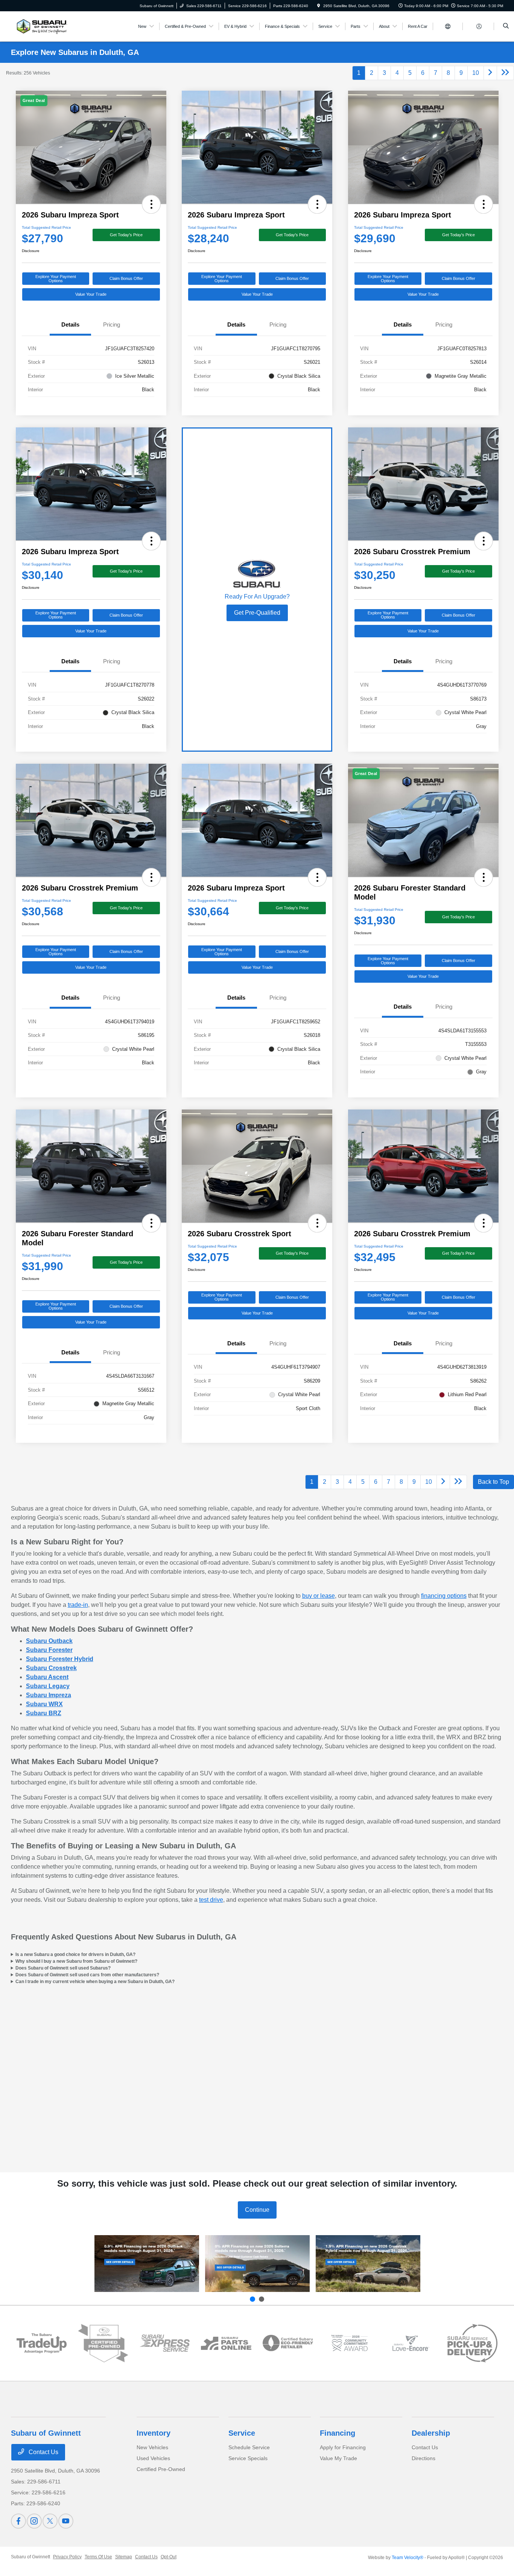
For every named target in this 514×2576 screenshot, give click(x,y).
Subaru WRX (44, 1704)
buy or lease (319, 1596)
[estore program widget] (226, 2343)
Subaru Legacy (48, 1686)
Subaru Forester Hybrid (60, 1659)
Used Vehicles (153, 2458)
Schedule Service (249, 2447)
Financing (338, 2433)
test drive (211, 1900)
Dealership (431, 2433)
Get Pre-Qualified (257, 613)
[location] (319, 6)
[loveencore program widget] (411, 2343)
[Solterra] (257, 2264)
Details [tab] (70, 324)
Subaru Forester (49, 1650)
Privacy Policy (67, 2557)
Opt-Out (169, 2557)
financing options (444, 1596)
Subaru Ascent (47, 1677)
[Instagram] (34, 2521)
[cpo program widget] (103, 2343)
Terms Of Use (98, 2557)
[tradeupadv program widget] (42, 2343)
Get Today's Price (126, 235)
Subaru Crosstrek (51, 1668)
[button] (151, 204)
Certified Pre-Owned (161, 2469)
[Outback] (147, 2264)
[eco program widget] (288, 2343)
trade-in (78, 1605)
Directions (424, 2458)
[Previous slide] (252, 2299)
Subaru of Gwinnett (30, 2557)
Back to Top (493, 1482)
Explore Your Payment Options (56, 279)
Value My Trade (338, 2458)
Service (242, 2433)
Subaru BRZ (44, 1713)
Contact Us (43, 2452)
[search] (506, 26)
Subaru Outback (49, 1641)
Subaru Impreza (49, 1695)
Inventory (154, 2433)
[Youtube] (66, 2521)
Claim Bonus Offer (126, 278)
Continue (257, 2210)
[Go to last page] (505, 73)
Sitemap (124, 2557)
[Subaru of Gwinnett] (40, 26)
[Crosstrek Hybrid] (368, 2264)
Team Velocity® (408, 2558)
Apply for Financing (343, 2447)
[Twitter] (50, 2521)
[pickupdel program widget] (473, 2343)
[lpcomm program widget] (350, 2343)
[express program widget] (165, 2343)
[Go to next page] (490, 73)
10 (476, 73)
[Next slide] (262, 2299)
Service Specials (248, 2458)
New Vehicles (152, 2447)
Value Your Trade (91, 294)
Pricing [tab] (112, 324)
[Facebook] (18, 2521)
